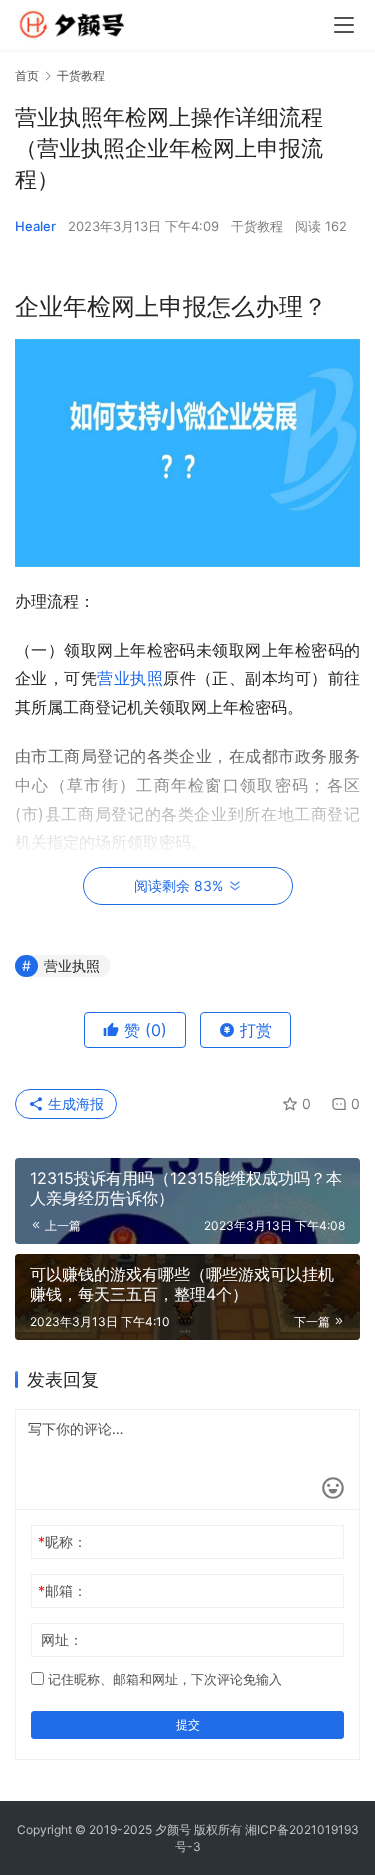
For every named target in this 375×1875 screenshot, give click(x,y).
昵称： (62, 1541)
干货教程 (257, 226)
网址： (62, 1639)
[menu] (344, 25)
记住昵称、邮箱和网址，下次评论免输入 (163, 1679)
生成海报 (74, 1103)
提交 (188, 1724)
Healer (35, 226)
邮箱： (62, 1590)
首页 (27, 75)
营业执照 (130, 678)
